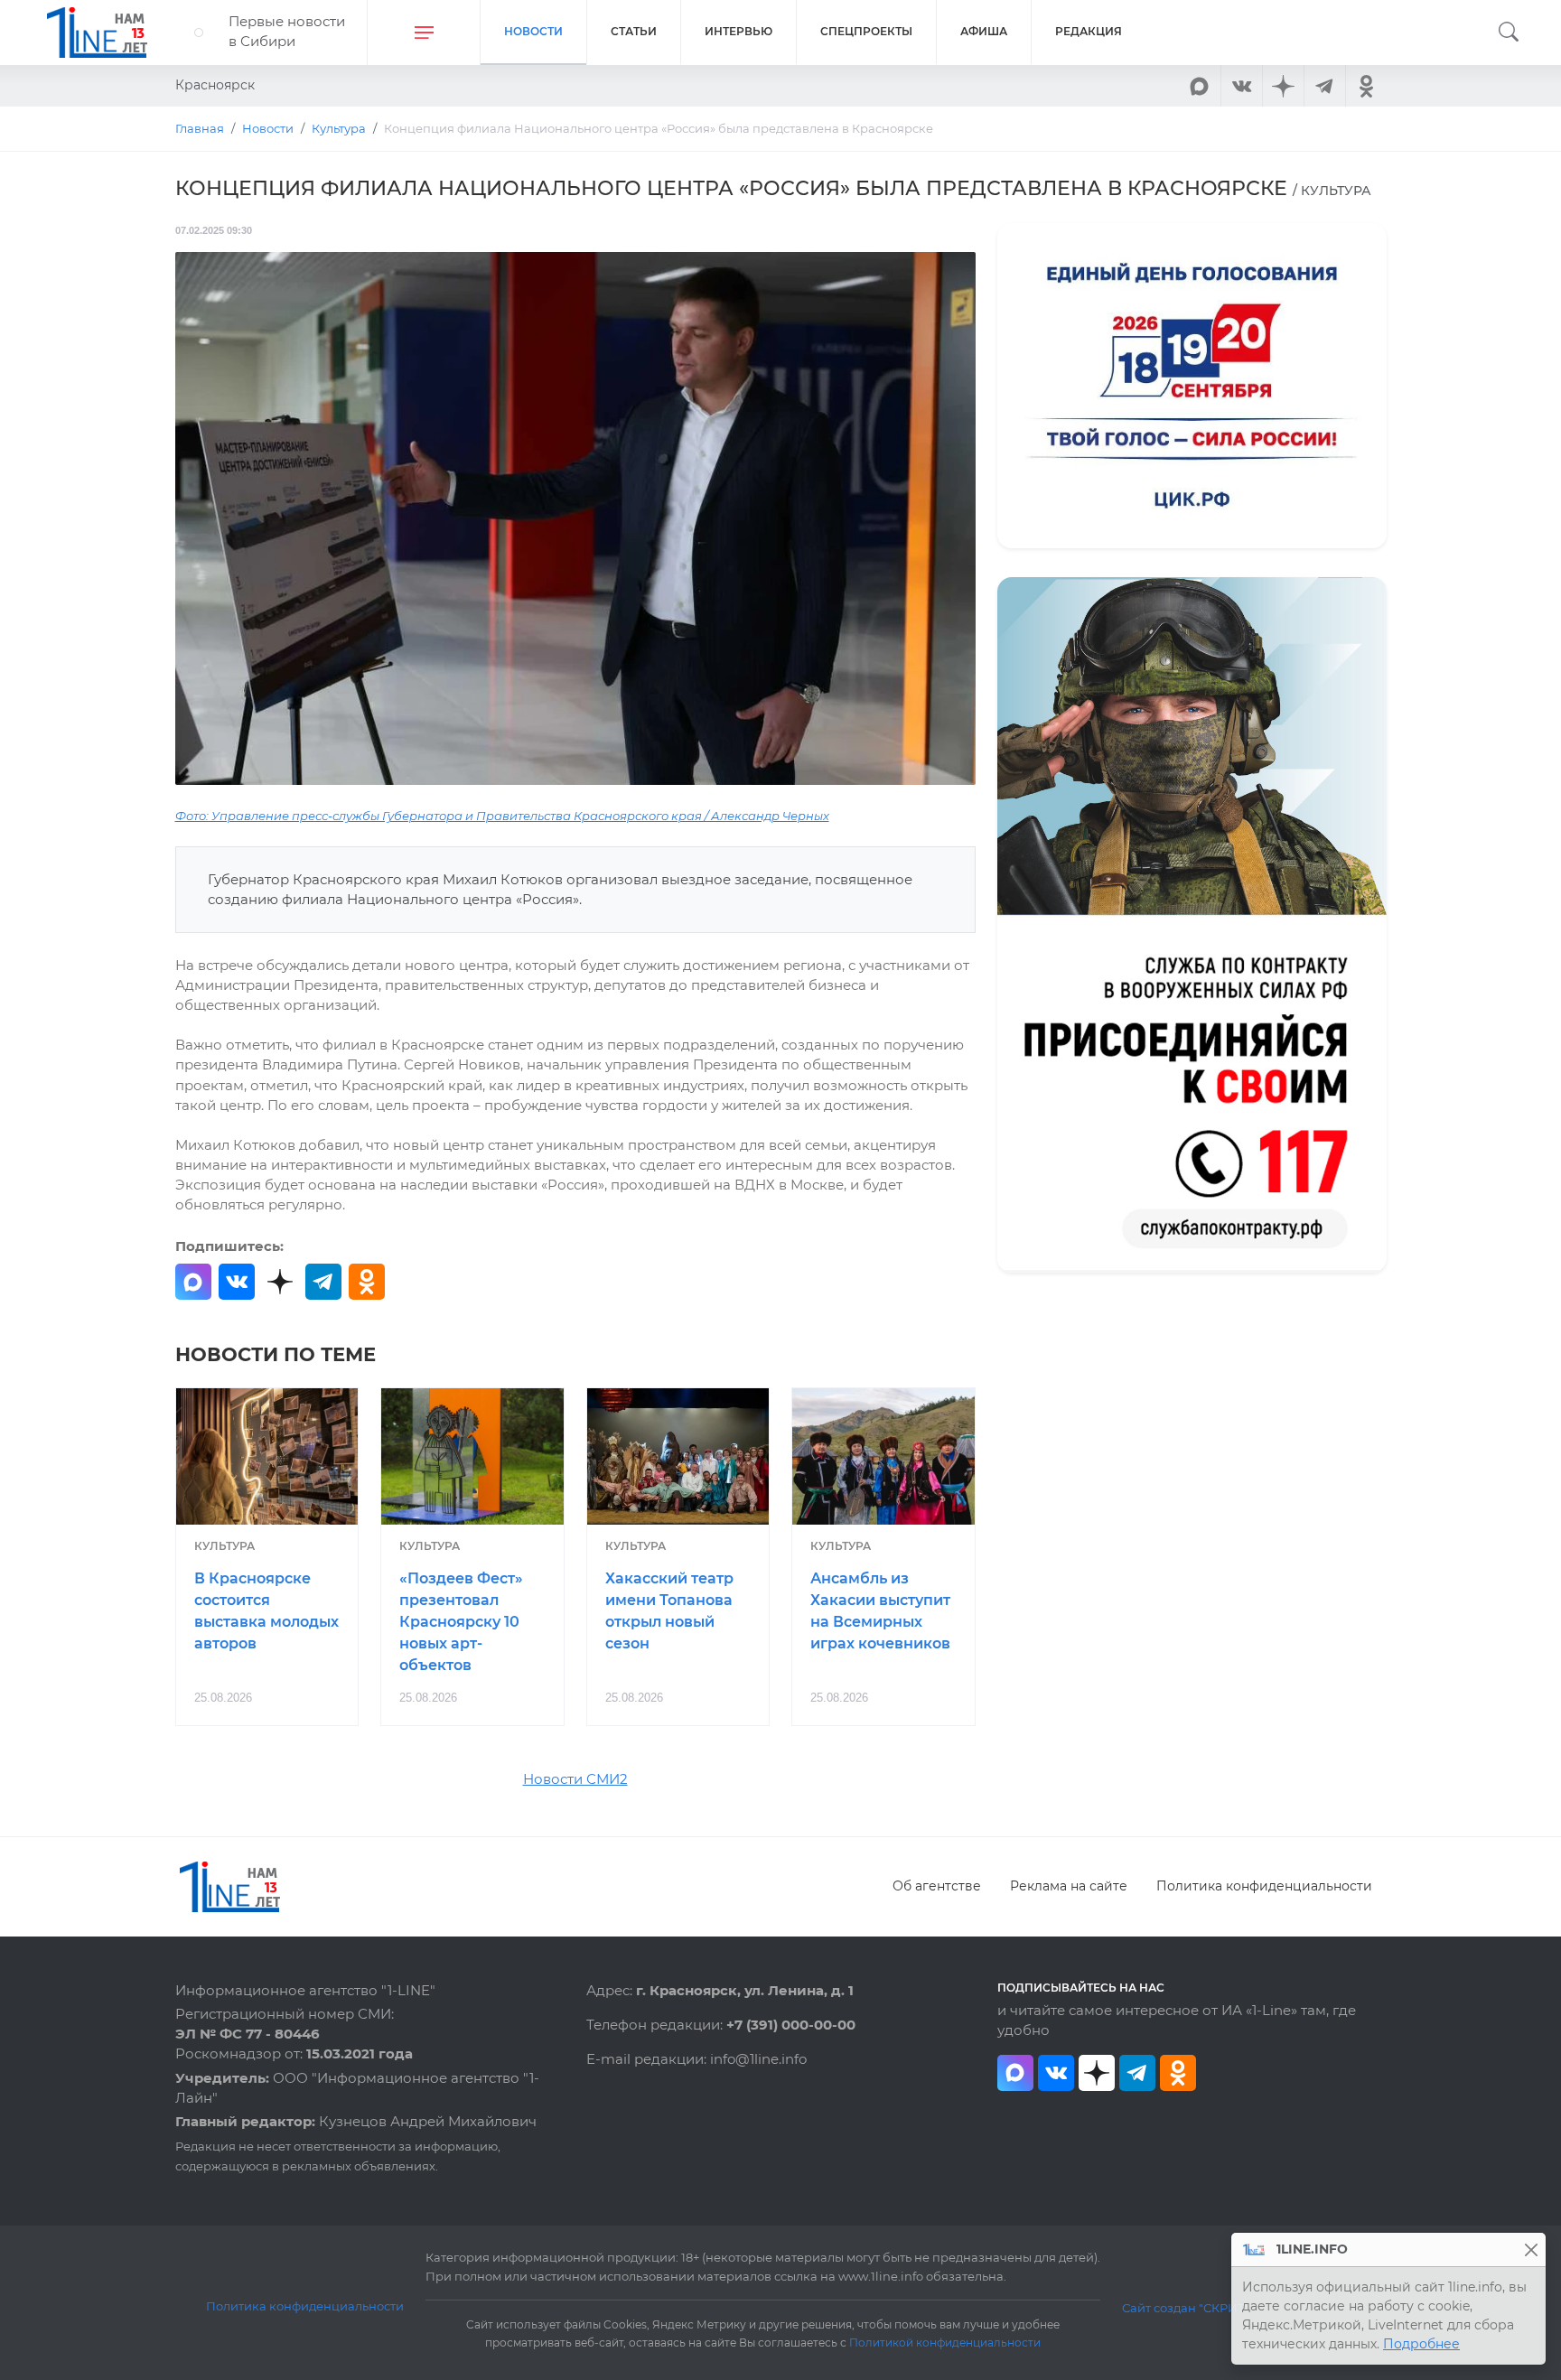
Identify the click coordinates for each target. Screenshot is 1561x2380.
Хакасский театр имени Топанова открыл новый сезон (669, 1610)
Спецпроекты (866, 31)
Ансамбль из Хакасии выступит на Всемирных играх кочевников (880, 1610)
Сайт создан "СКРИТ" (1186, 2308)
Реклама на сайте (1069, 1886)
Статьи (634, 31)
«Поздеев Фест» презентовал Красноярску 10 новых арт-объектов (461, 1621)
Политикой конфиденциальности (945, 2343)
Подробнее (1421, 2344)
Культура (224, 1546)
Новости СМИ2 (575, 1779)
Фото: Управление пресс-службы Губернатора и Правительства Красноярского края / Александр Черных (502, 816)
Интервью (738, 31)
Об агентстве (937, 1886)
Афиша (984, 31)
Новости (533, 31)
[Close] (1531, 2249)
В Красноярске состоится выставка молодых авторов (266, 1610)
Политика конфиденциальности (1264, 1886)
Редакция (1089, 31)
